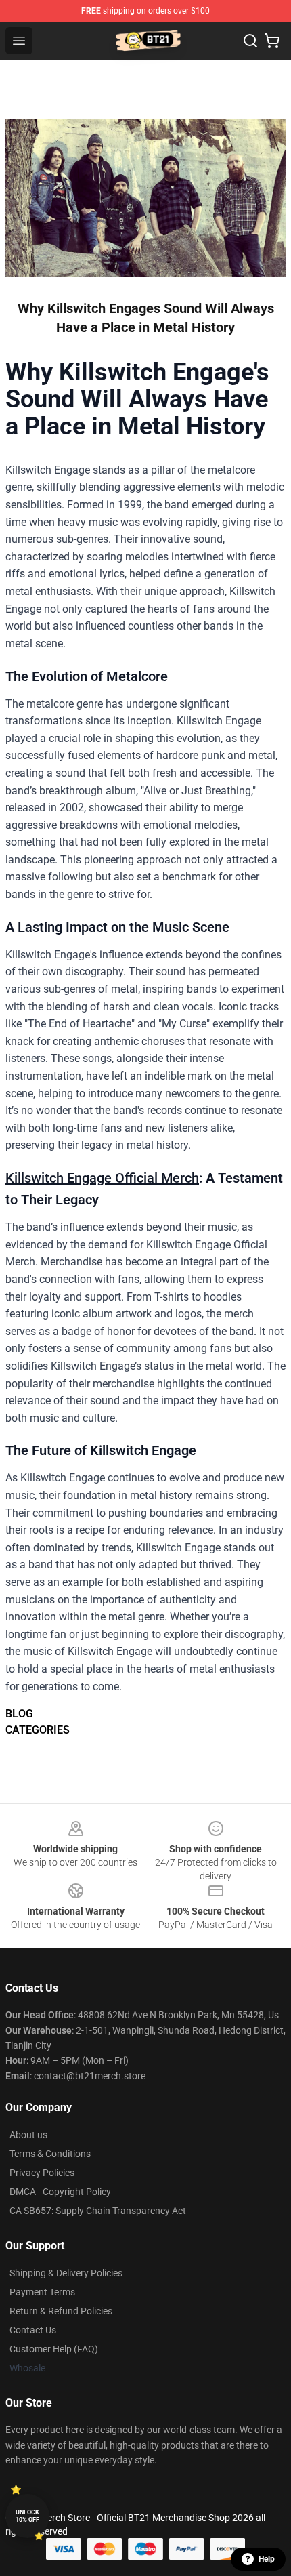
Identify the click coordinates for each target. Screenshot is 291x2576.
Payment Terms (42, 2292)
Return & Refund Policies (61, 2311)
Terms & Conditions (50, 2154)
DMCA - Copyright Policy (60, 2192)
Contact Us (33, 2330)
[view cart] (272, 41)
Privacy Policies (42, 2173)
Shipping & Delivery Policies (66, 2273)
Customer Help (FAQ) (54, 2349)
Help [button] (267, 2559)
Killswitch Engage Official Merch (102, 1178)
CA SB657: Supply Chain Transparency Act (98, 2211)
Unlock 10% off (27, 2516)
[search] (250, 41)
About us (28, 2135)
